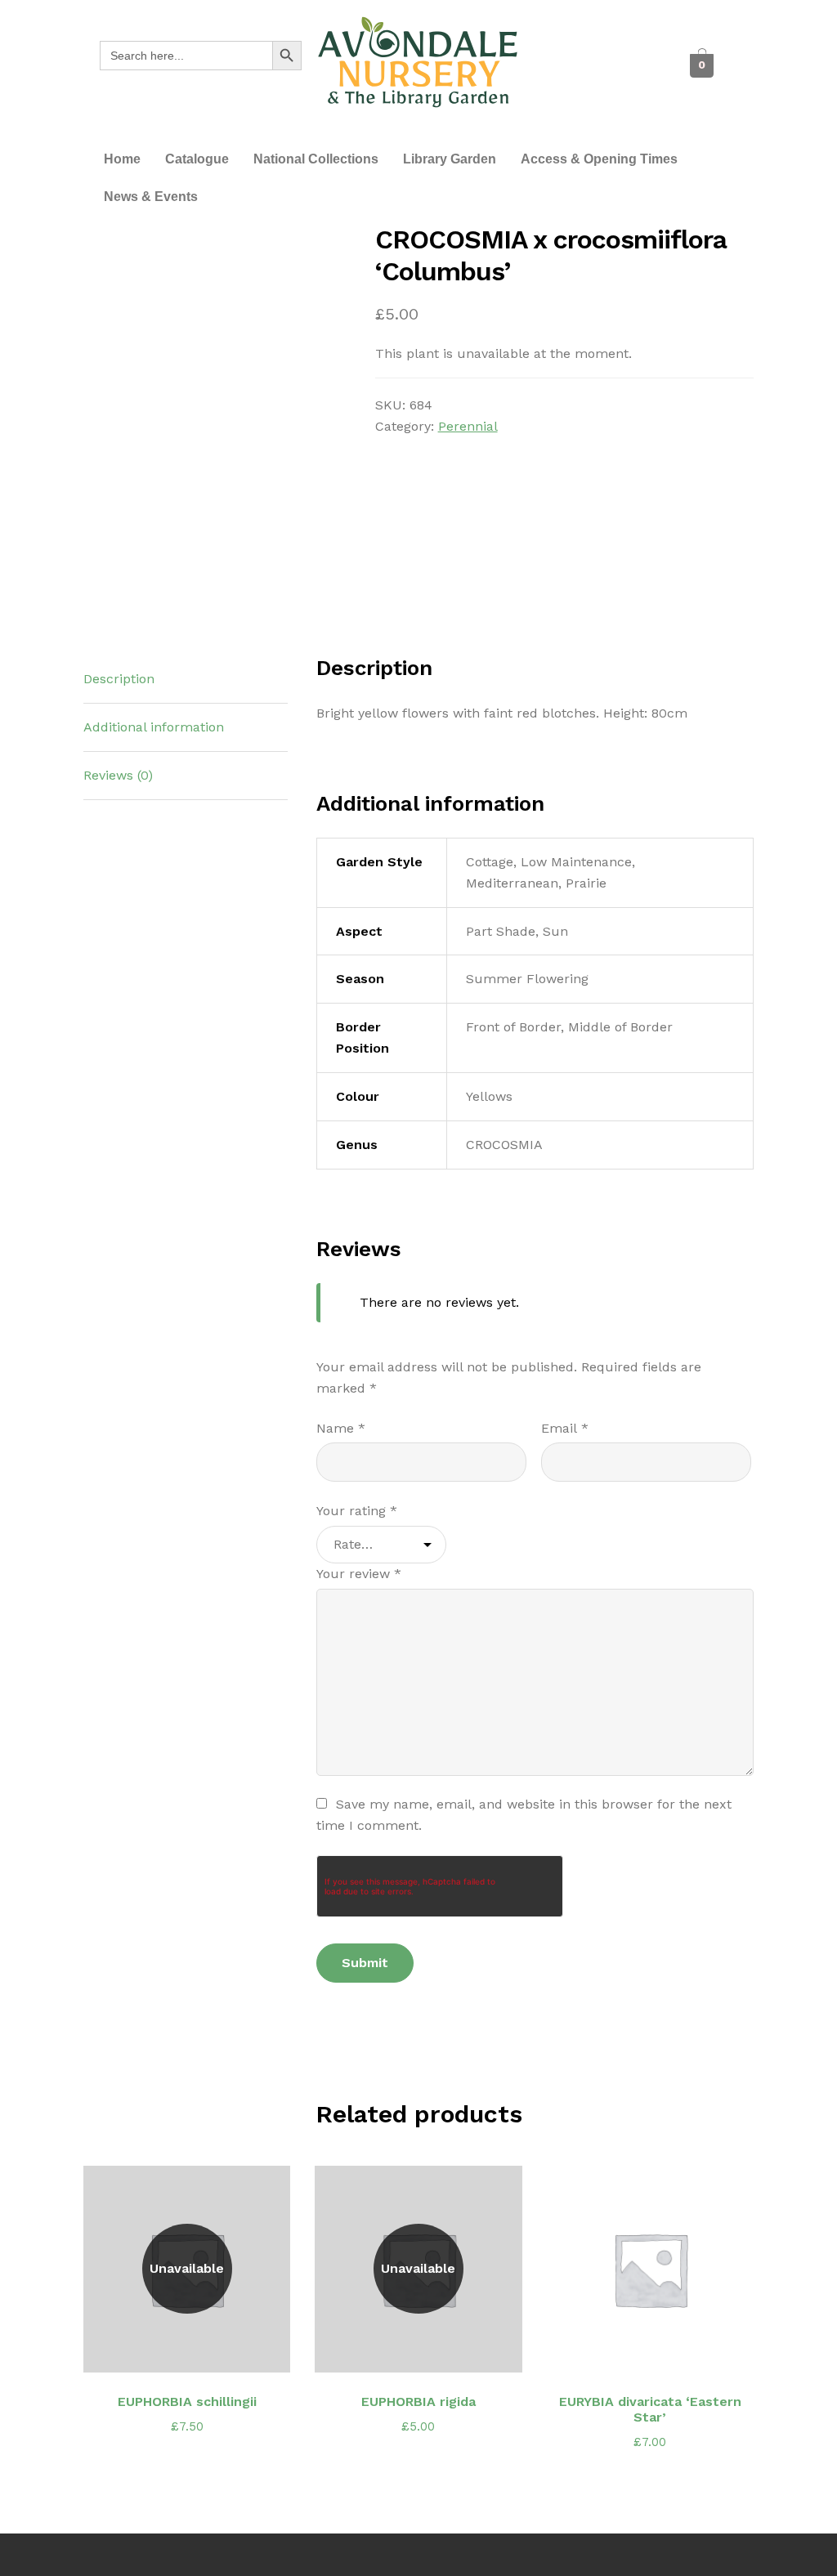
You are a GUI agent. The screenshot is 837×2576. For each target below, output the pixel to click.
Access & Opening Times (599, 159)
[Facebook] (567, 50)
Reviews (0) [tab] (118, 775)
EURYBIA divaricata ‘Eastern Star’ (650, 2409)
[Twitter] (604, 50)
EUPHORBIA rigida (418, 2402)
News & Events (151, 197)
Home (122, 159)
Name (341, 1428)
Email (565, 1428)
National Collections (316, 159)
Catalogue (197, 159)
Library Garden (450, 159)
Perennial (468, 426)
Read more (196, 2350)
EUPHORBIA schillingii (187, 2402)
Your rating (357, 1511)
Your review (359, 1574)
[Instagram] (586, 83)
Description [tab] (119, 679)
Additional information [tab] (154, 727)
